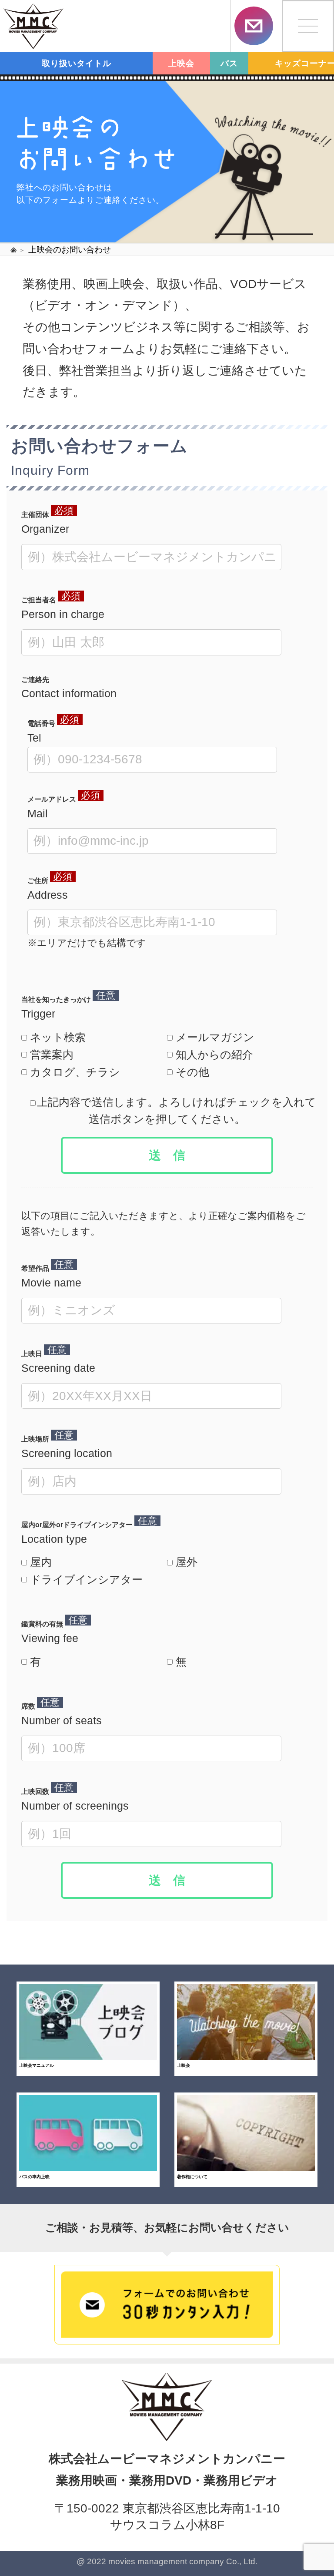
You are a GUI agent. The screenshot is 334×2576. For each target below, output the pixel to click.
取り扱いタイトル (77, 63)
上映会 (181, 63)
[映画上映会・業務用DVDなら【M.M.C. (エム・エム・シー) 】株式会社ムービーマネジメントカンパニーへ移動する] (14, 249)
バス (229, 63)
